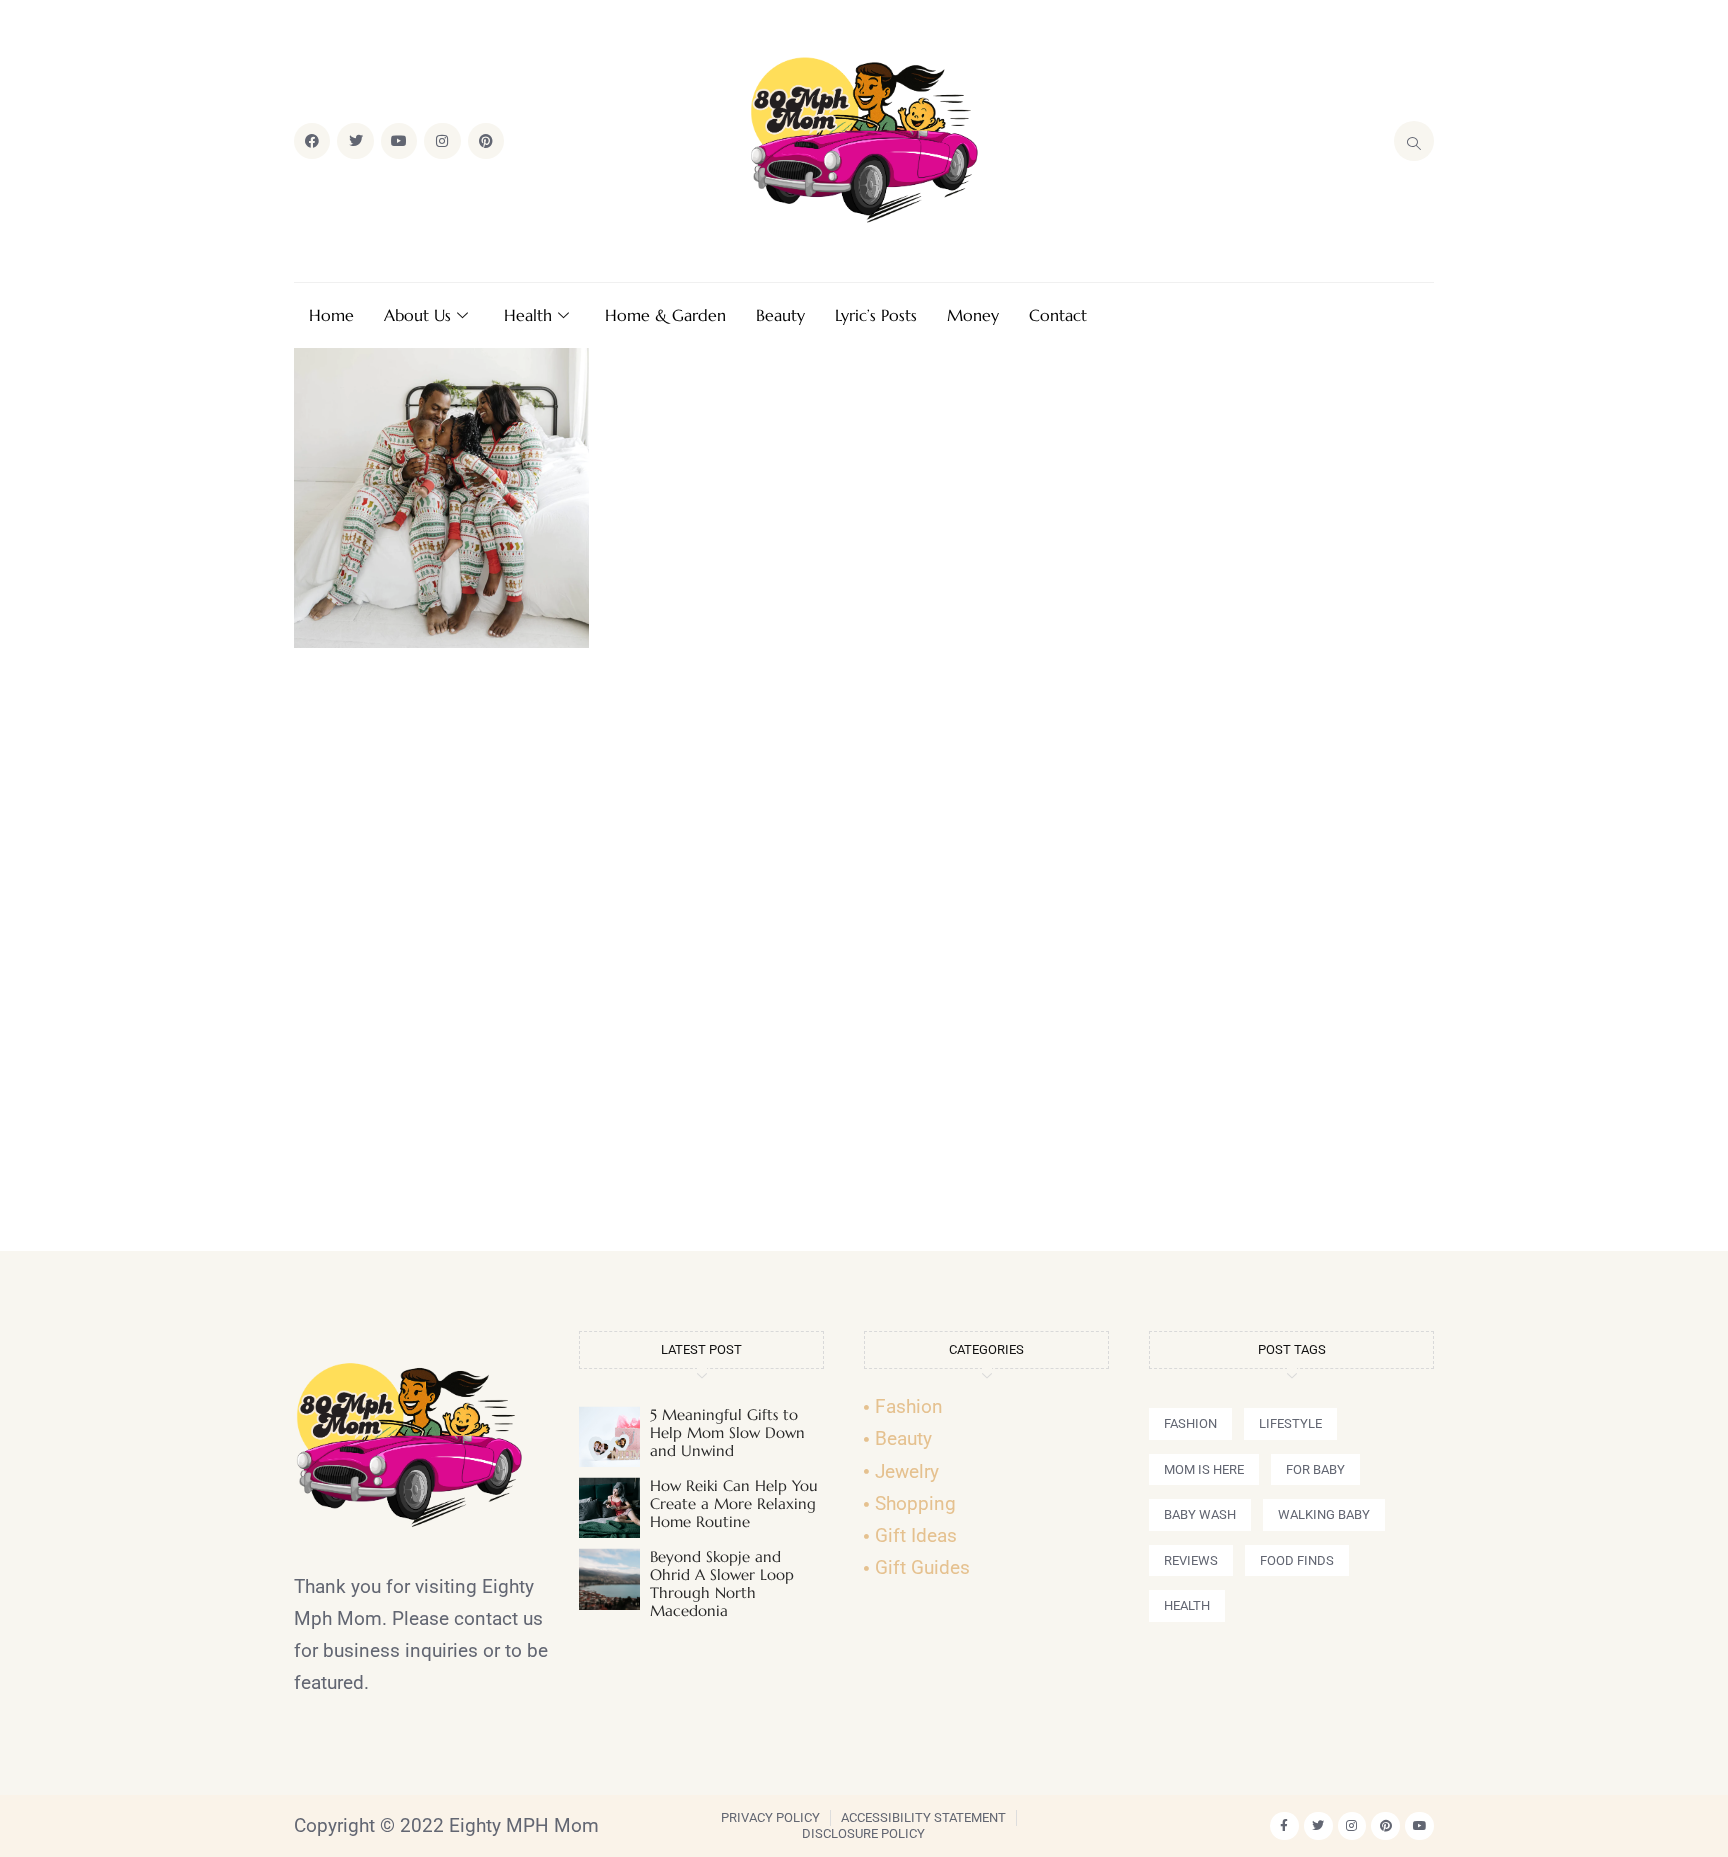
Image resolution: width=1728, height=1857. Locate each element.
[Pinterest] (486, 141)
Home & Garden (665, 315)
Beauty (780, 315)
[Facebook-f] (1284, 1826)
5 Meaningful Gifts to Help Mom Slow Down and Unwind (727, 1432)
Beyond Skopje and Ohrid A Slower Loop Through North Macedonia (722, 1583)
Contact (1058, 315)
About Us (417, 315)
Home (331, 315)
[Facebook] (312, 141)
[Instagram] (442, 141)
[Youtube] (399, 141)
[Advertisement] (864, 958)
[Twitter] (355, 141)
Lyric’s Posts (876, 315)
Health (528, 315)
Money (973, 315)
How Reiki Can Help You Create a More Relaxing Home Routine (734, 1503)
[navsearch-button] (1414, 141)
